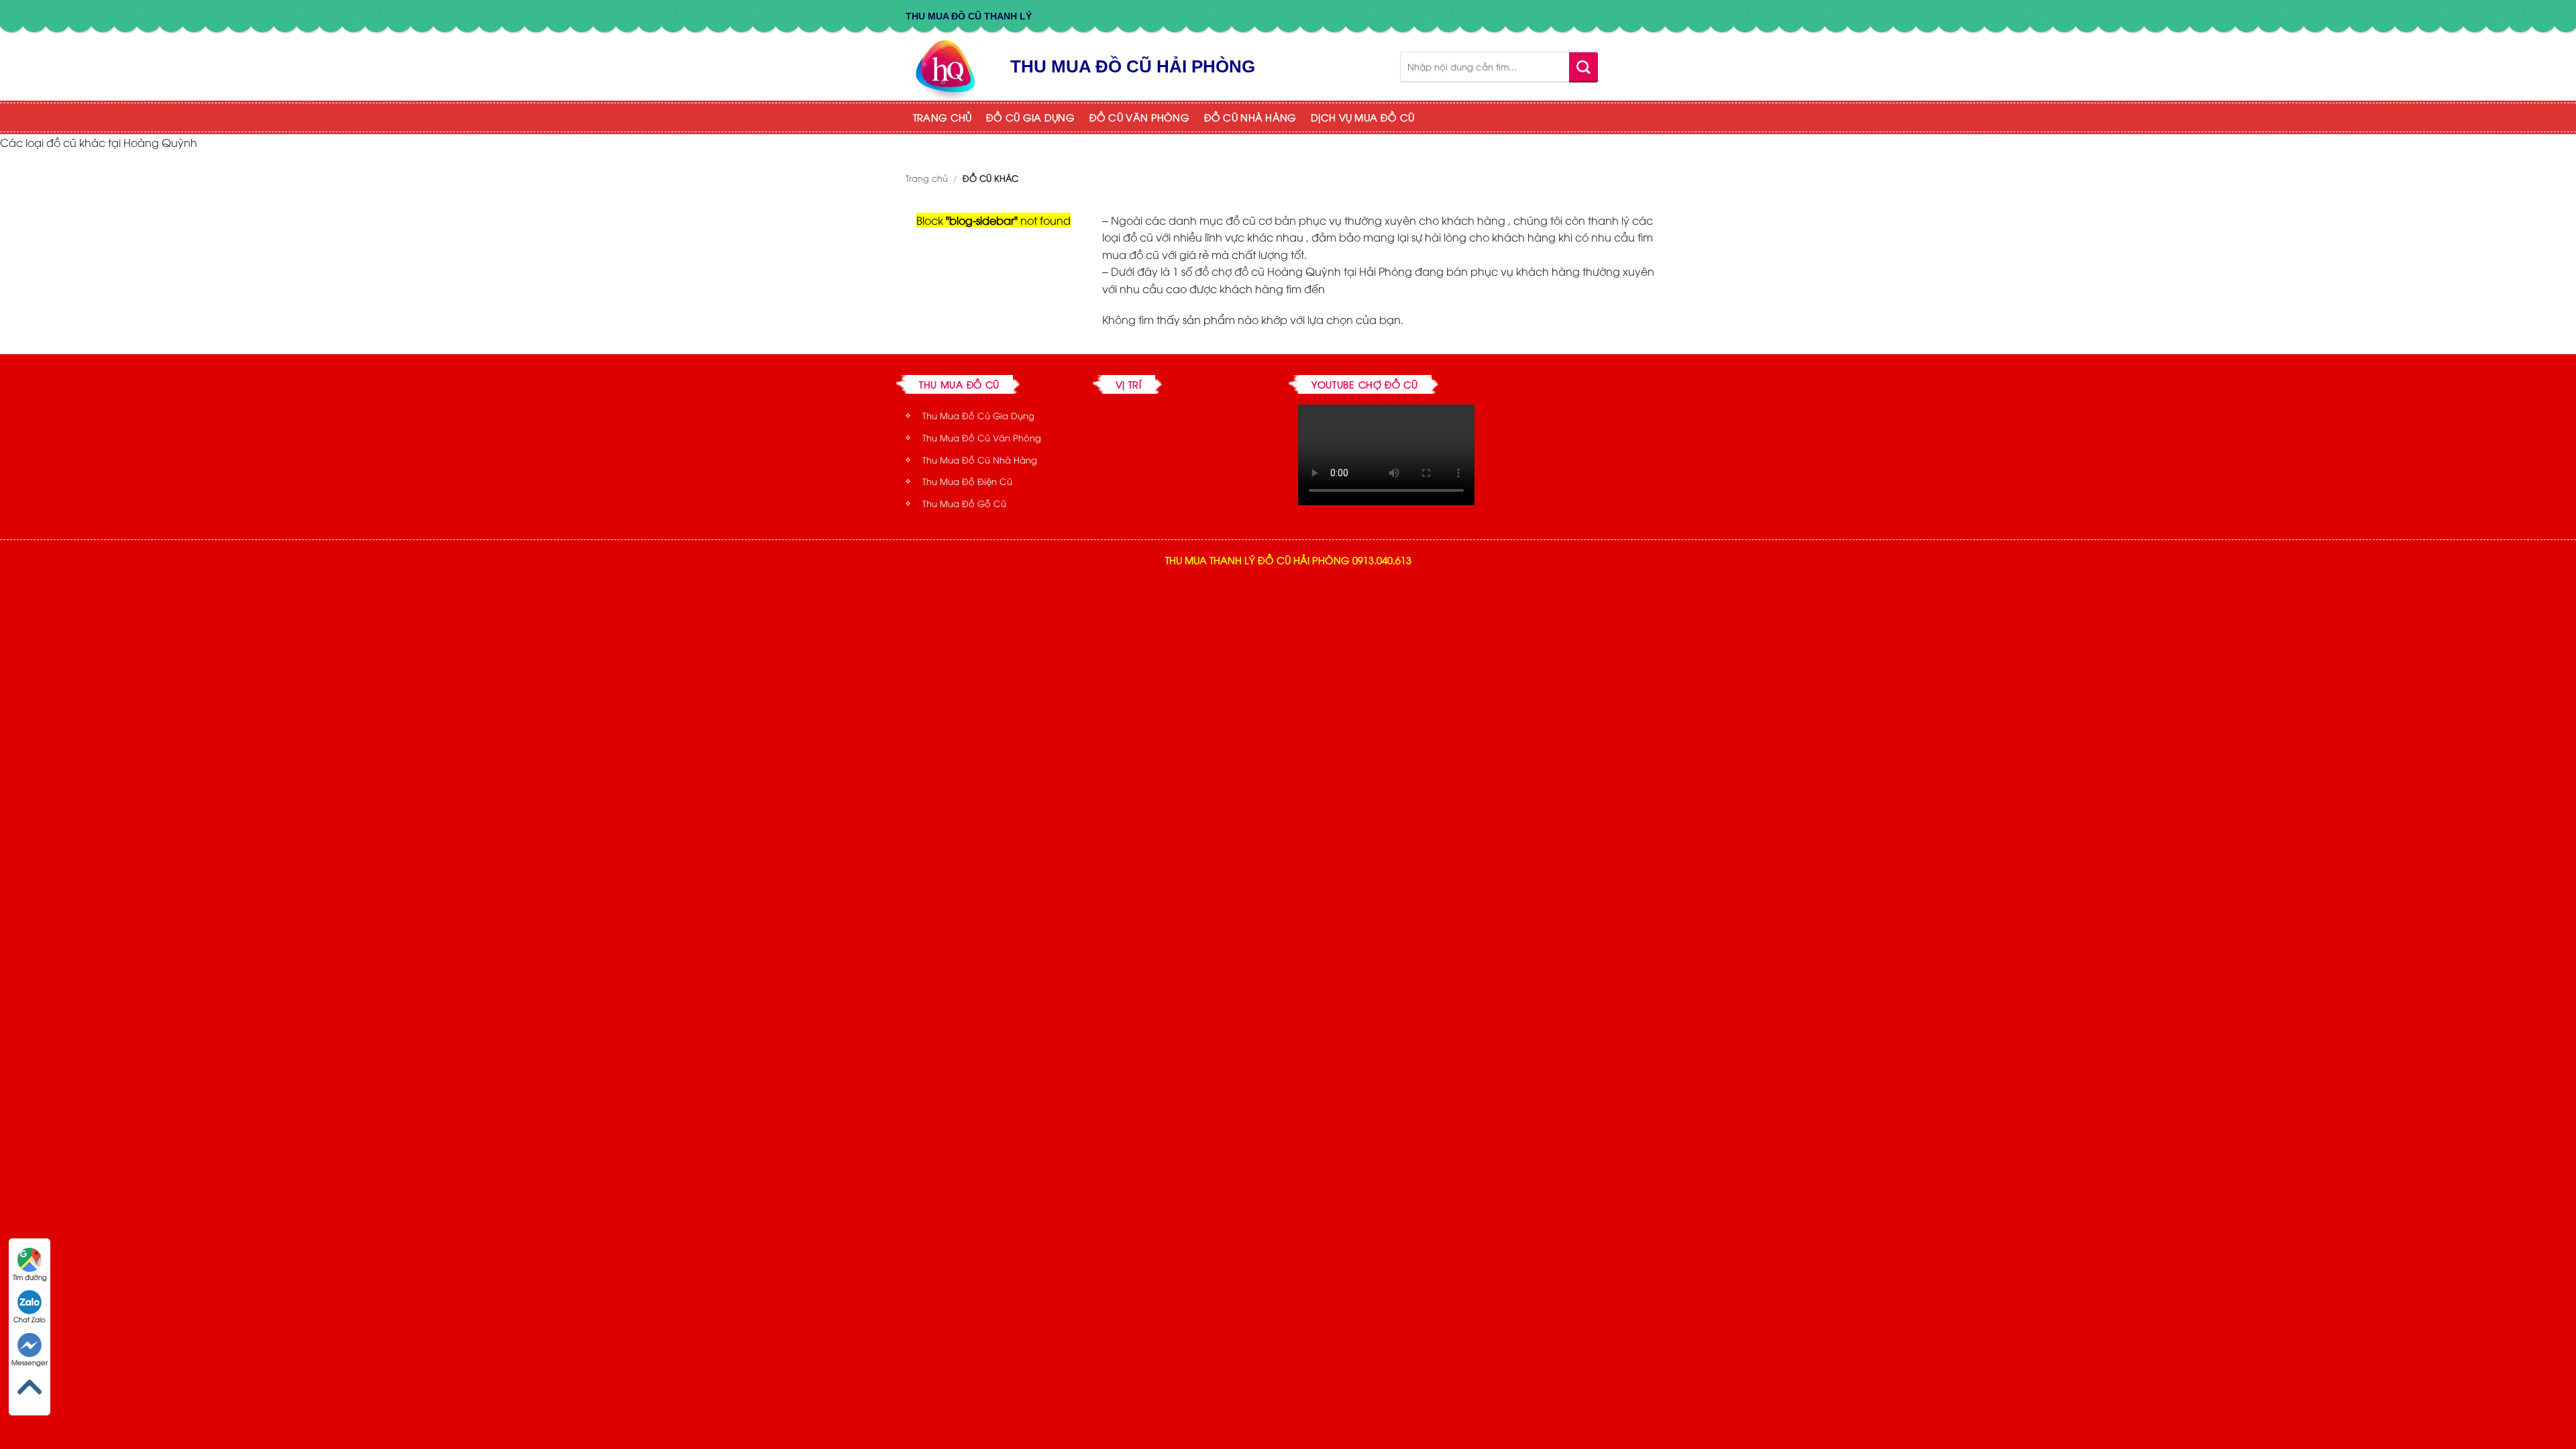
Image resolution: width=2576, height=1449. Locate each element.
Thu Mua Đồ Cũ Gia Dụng (978, 415)
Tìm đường (30, 1277)
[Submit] (1584, 67)
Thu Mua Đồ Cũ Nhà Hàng (980, 460)
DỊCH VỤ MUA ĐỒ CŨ (1362, 117)
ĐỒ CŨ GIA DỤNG (1030, 117)
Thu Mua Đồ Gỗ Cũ (964, 503)
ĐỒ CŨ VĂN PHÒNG (1139, 117)
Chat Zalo (30, 1319)
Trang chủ (927, 178)
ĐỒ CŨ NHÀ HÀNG (1250, 117)
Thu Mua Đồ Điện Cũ (967, 481)
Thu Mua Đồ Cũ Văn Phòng (982, 437)
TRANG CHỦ (943, 117)
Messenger (30, 1362)
